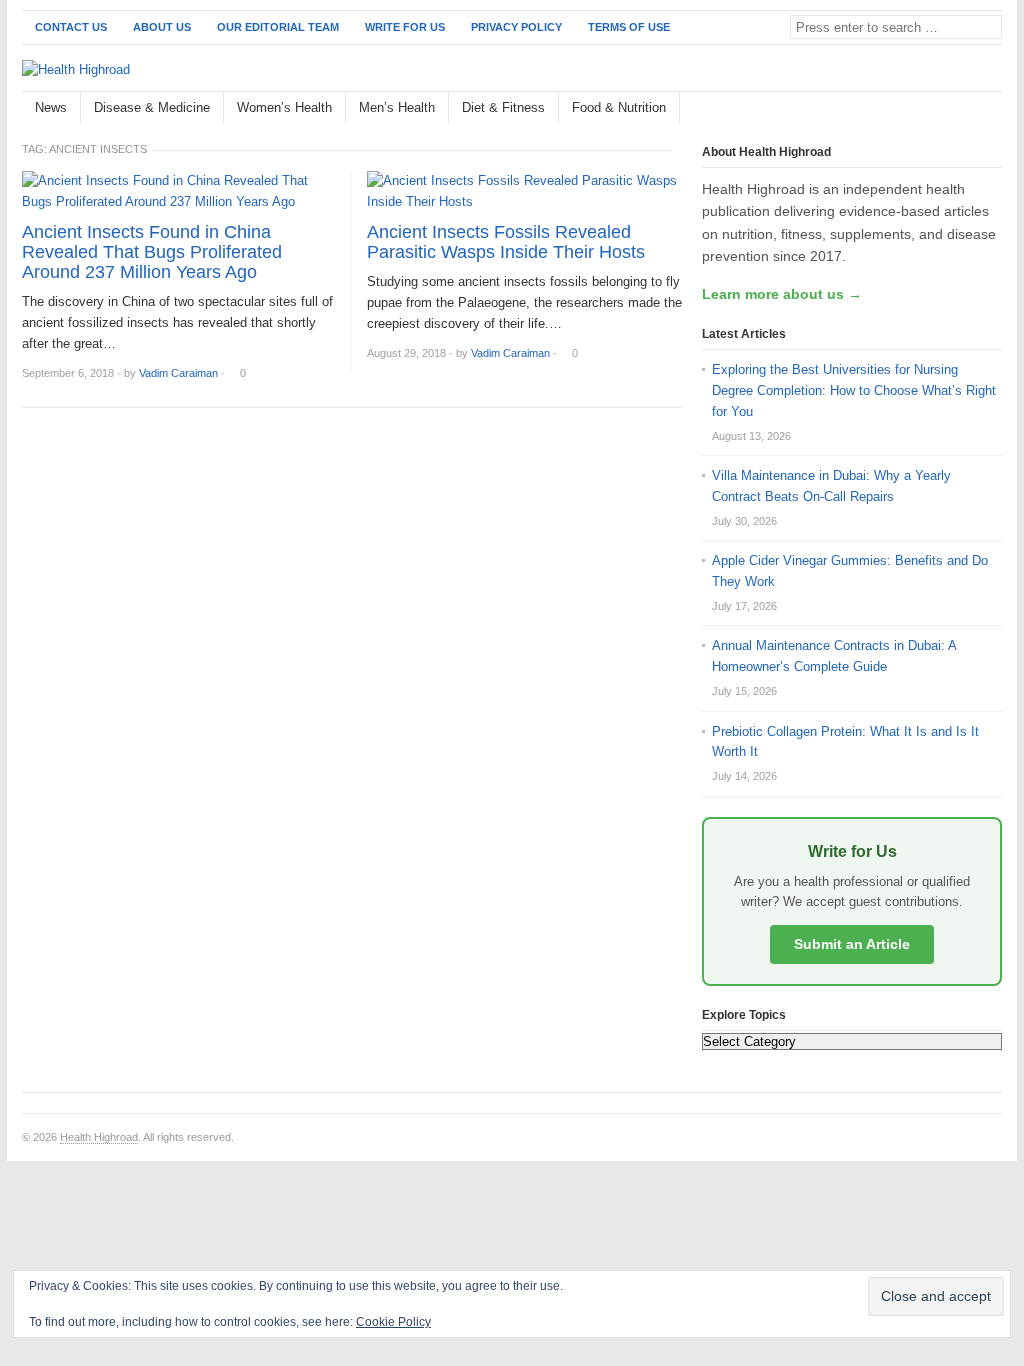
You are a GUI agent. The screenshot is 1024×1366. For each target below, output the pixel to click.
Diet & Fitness (503, 107)
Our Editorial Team (278, 27)
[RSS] (991, 108)
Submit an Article (852, 944)
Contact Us (71, 27)
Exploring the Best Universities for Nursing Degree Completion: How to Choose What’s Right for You (854, 390)
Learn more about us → (782, 294)
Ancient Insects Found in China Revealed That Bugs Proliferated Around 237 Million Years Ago (152, 252)
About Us (162, 27)
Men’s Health (397, 107)
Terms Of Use (629, 27)
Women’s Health (284, 107)
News (51, 107)
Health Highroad (99, 1137)
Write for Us (405, 27)
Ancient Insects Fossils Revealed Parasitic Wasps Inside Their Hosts (506, 242)
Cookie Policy (393, 1322)
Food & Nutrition (619, 107)
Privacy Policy (516, 27)
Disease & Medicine (152, 107)
